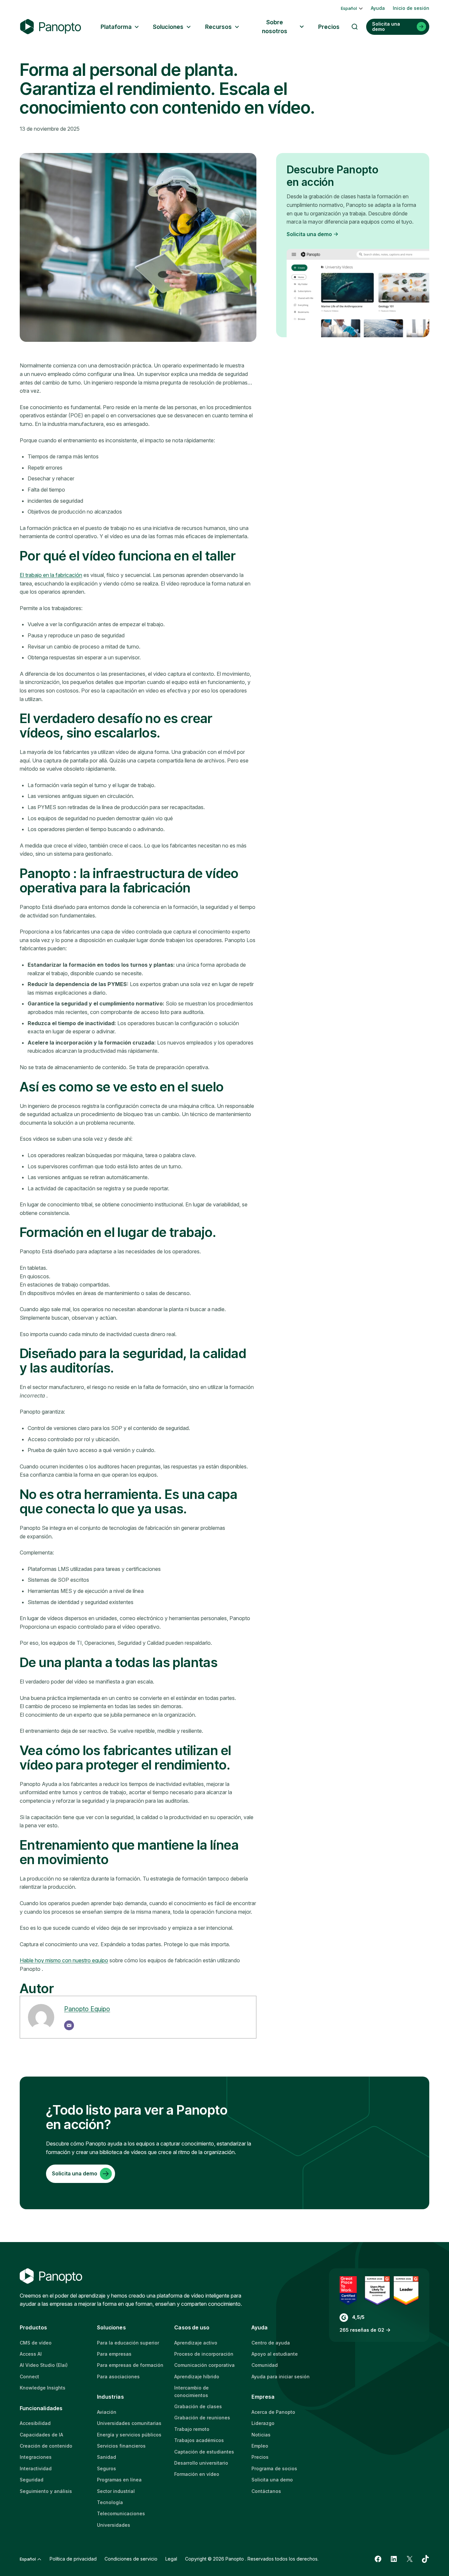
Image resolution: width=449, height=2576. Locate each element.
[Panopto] (51, 27)
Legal (171, 2559)
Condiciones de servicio (131, 2559)
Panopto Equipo (87, 2009)
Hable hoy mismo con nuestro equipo (64, 1960)
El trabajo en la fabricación (51, 575)
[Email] (69, 2025)
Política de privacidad (73, 2559)
